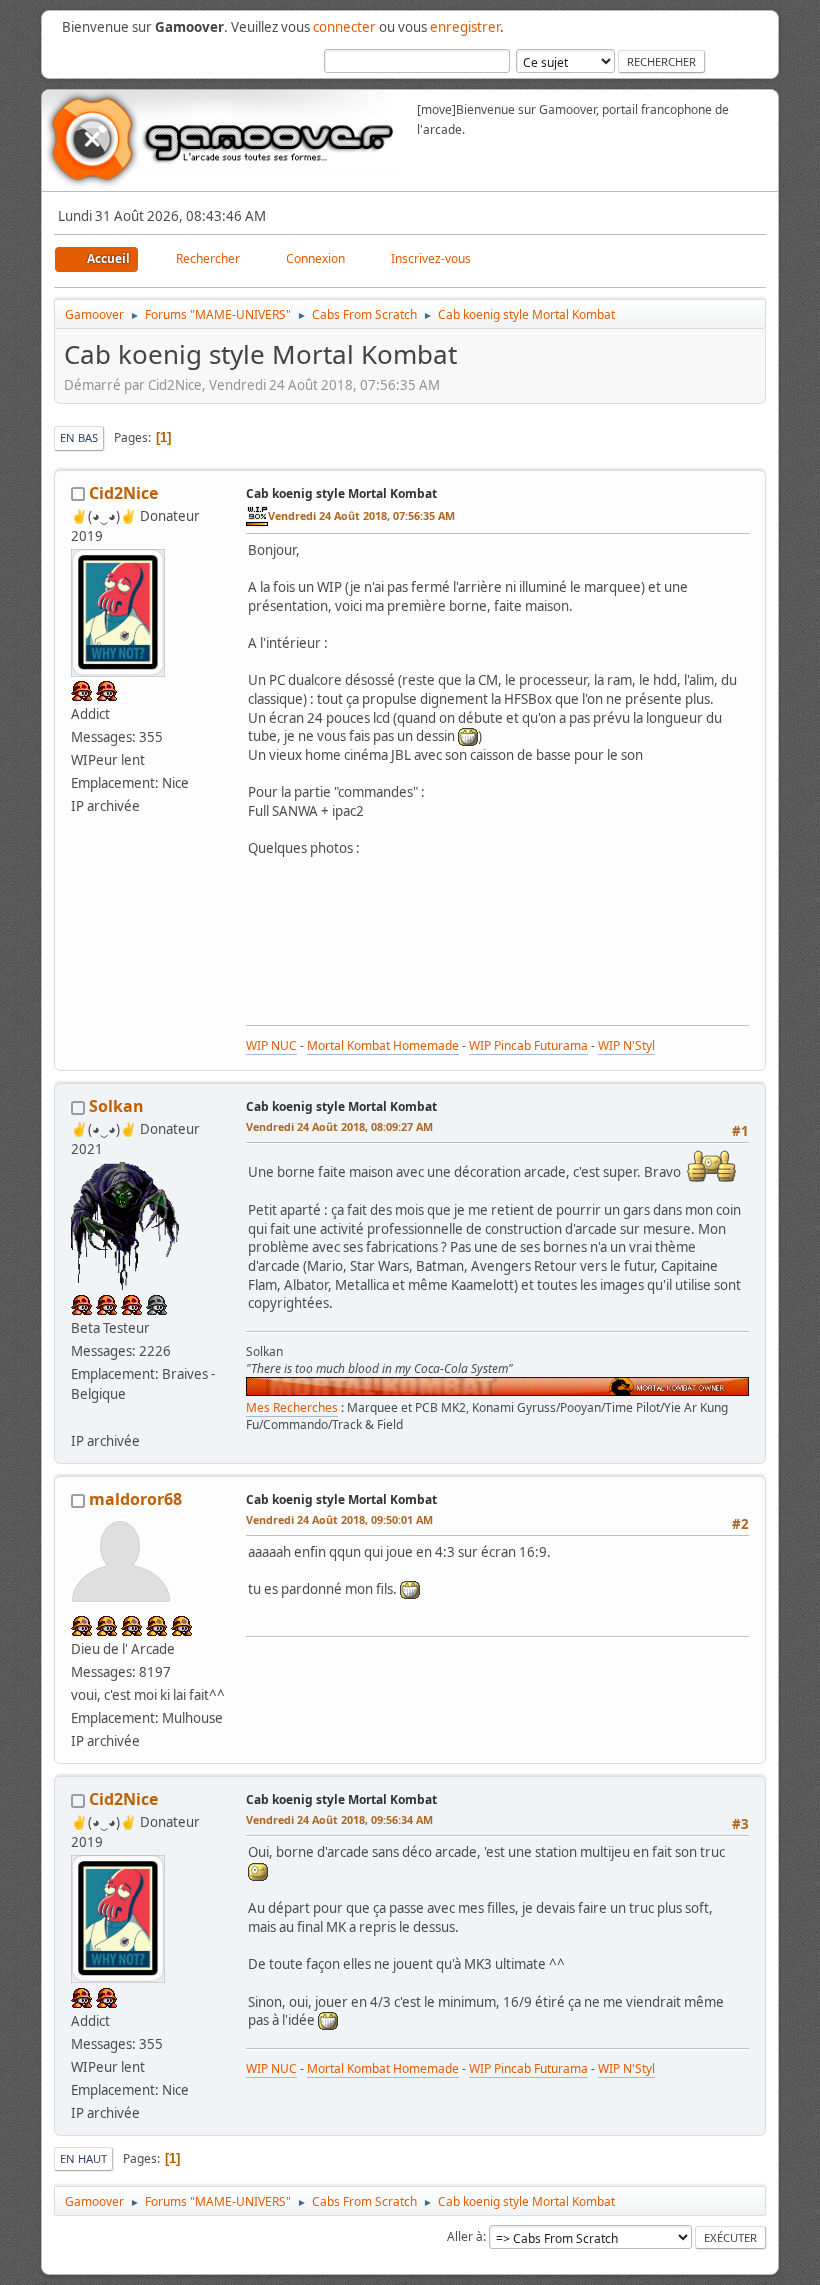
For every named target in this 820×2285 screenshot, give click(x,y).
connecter (344, 27)
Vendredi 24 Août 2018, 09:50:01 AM (339, 1519)
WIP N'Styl (626, 1045)
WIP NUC (271, 1045)
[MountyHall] (79, 1417)
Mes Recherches (292, 1407)
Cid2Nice (123, 493)
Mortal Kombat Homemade (383, 1045)
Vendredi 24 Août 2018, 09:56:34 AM (339, 1819)
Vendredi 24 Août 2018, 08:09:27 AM (339, 1126)
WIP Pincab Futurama (528, 1045)
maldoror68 (135, 1499)
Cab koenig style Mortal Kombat (341, 493)
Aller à (465, 2236)
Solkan (116, 1106)
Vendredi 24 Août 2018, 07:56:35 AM (361, 515)
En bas (79, 437)
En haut (83, 2158)
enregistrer (465, 27)
